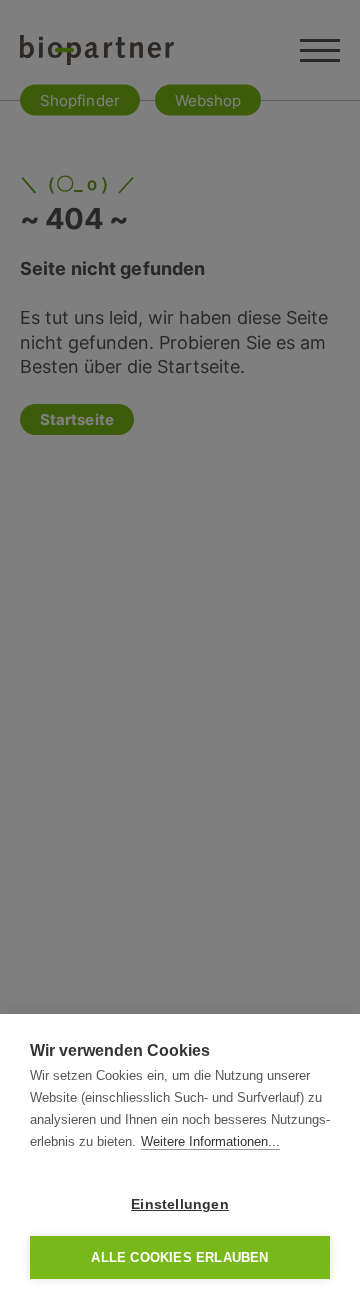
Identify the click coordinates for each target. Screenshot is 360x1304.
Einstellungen (180, 1204)
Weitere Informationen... (210, 1141)
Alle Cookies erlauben (179, 1257)
